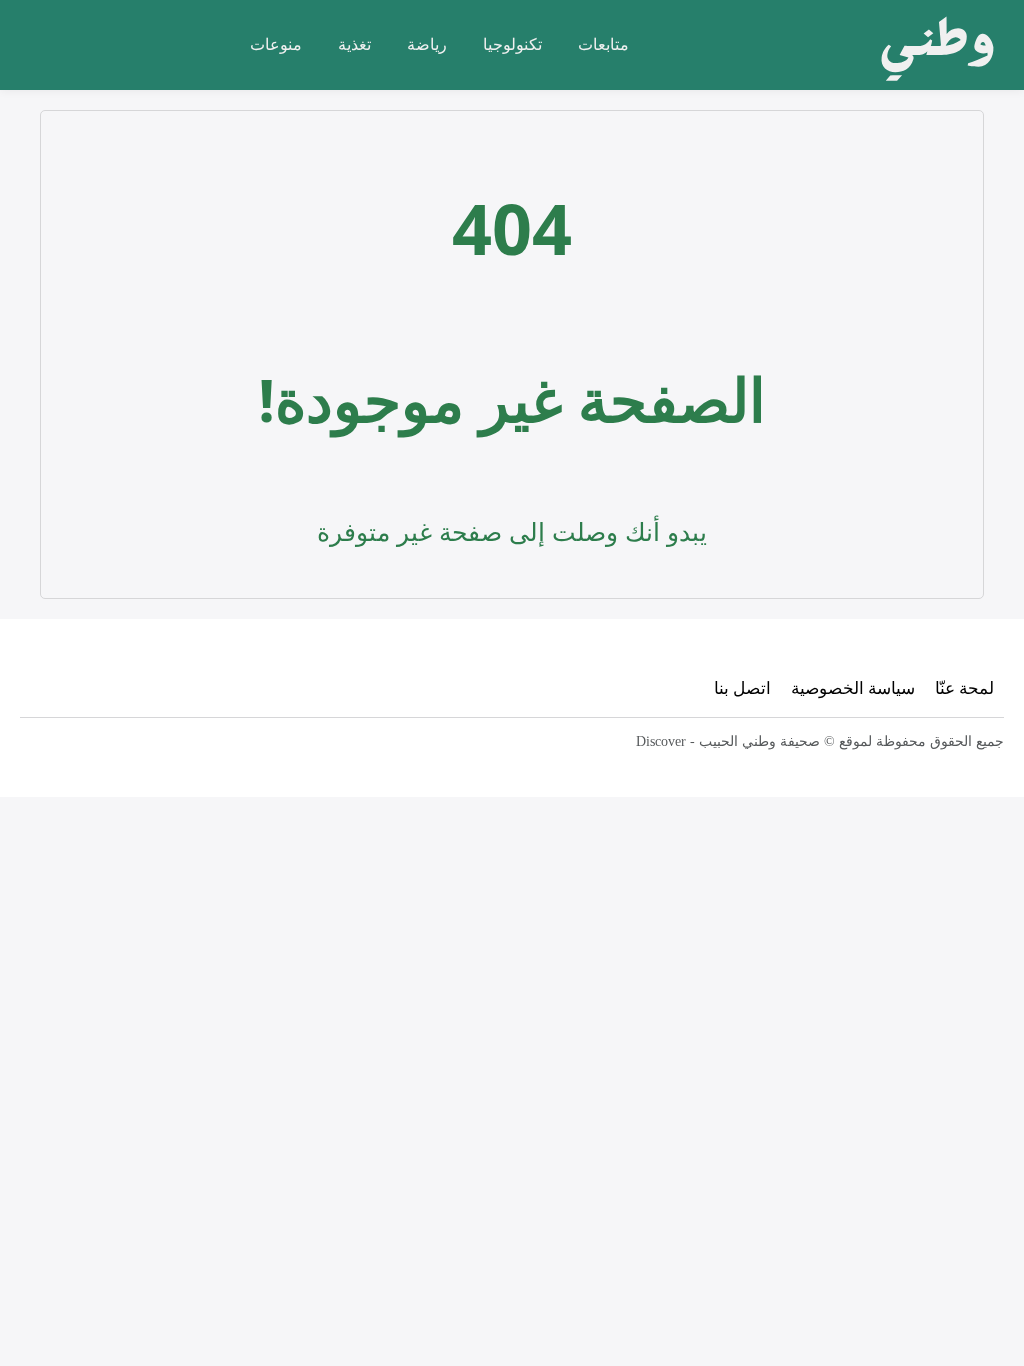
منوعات (276, 44)
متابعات (603, 44)
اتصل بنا (742, 687)
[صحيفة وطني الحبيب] (931, 45)
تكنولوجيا (512, 44)
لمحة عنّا (964, 687)
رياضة (427, 44)
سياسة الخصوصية (853, 687)
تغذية (354, 44)
